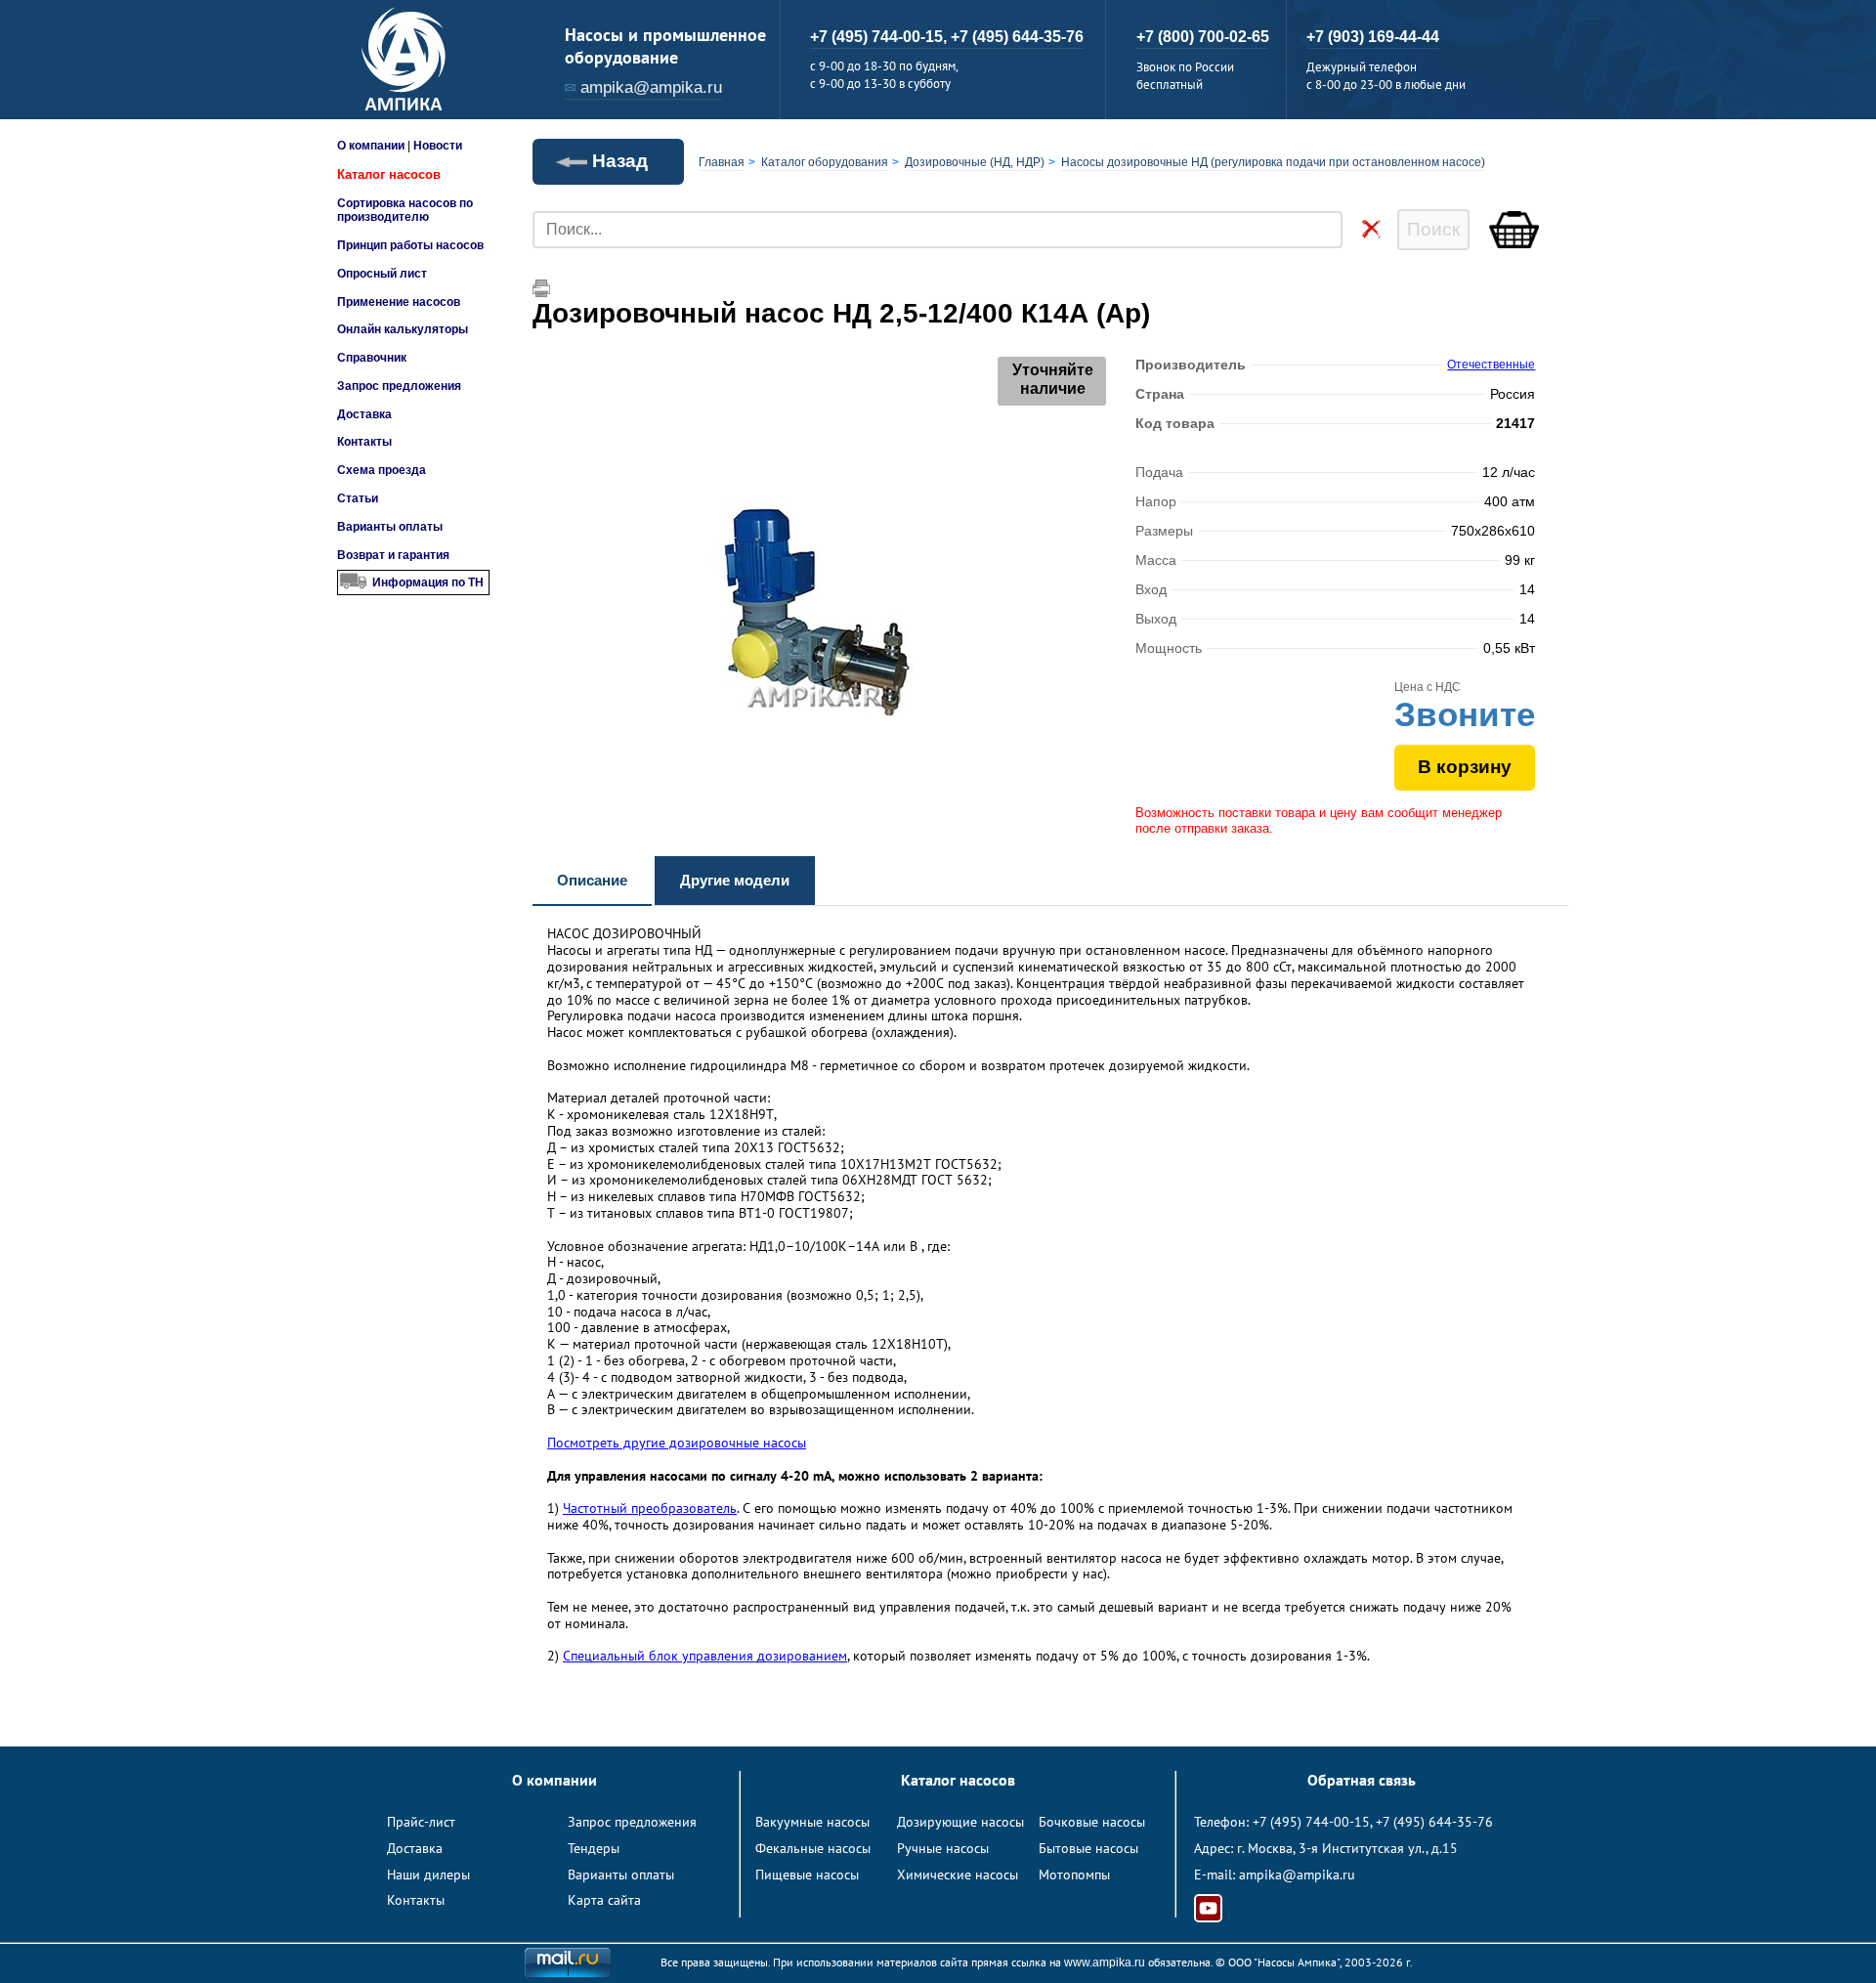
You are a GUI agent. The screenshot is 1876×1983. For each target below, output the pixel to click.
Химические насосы (958, 1875)
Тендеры (594, 1848)
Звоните (1465, 714)
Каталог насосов (389, 174)
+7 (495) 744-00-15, (880, 37)
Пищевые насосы (807, 1875)
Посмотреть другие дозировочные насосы (677, 1443)
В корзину (1465, 767)
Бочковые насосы (1092, 1822)
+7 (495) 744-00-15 (1311, 1822)
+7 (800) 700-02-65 (1203, 37)
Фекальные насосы (813, 1848)
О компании (371, 146)
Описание (592, 880)
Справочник (372, 358)
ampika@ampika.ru (651, 87)
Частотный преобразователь (650, 1508)
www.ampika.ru (1105, 1962)
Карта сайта (604, 1900)
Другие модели (735, 880)
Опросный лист (382, 274)
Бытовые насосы (1088, 1848)
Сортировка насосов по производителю (405, 210)
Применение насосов (399, 302)
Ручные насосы (943, 1848)
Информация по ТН (428, 582)
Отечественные (1491, 365)
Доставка (364, 414)
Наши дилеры (428, 1875)
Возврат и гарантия (393, 555)
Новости (438, 146)
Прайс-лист (421, 1822)
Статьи (358, 498)
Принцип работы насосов (410, 245)
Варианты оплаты (390, 527)
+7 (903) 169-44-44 (1373, 37)
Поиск (1433, 229)
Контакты (364, 442)
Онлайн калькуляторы (403, 329)
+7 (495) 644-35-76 (1017, 37)
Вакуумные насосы (812, 1822)
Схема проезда (382, 470)
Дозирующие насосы (960, 1822)
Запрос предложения (399, 386)
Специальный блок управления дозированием (705, 1656)
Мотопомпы (1074, 1875)
